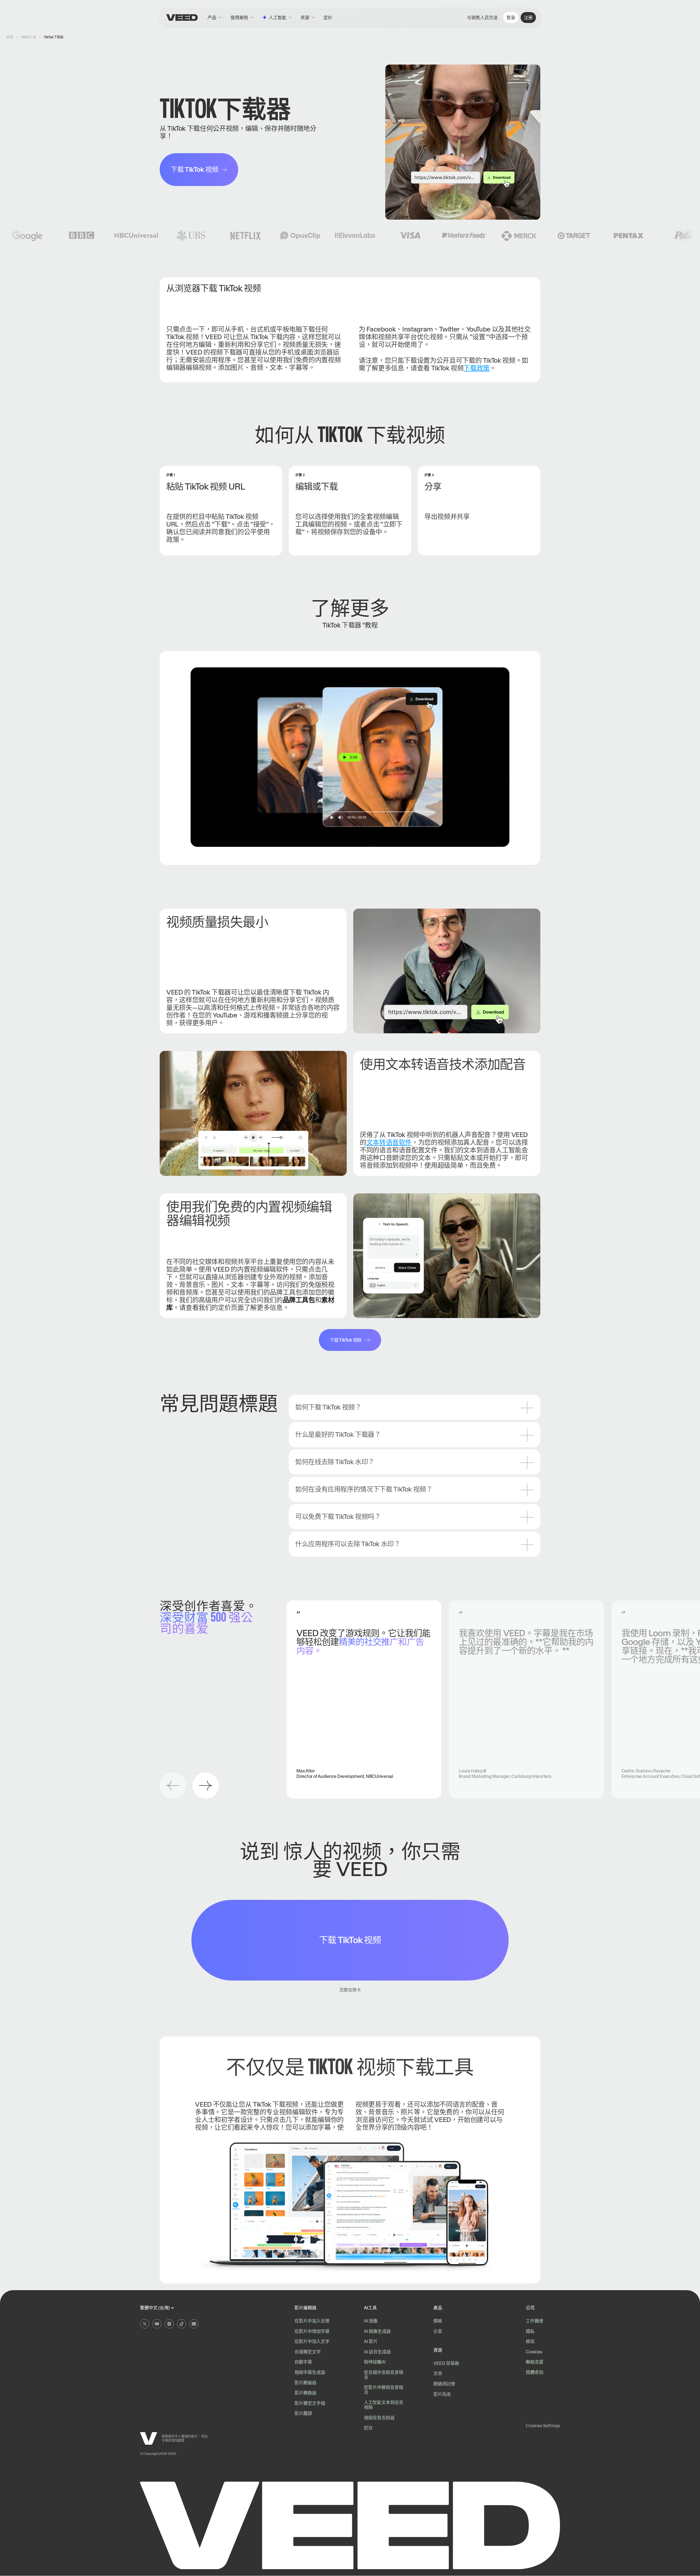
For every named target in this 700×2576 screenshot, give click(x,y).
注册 (528, 18)
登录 (511, 18)
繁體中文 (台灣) (155, 2308)
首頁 (10, 37)
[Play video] (350, 757)
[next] (206, 1786)
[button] (308, 18)
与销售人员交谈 (482, 18)
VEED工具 (28, 37)
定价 (328, 18)
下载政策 (476, 368)
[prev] (173, 1786)
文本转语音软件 (389, 1142)
